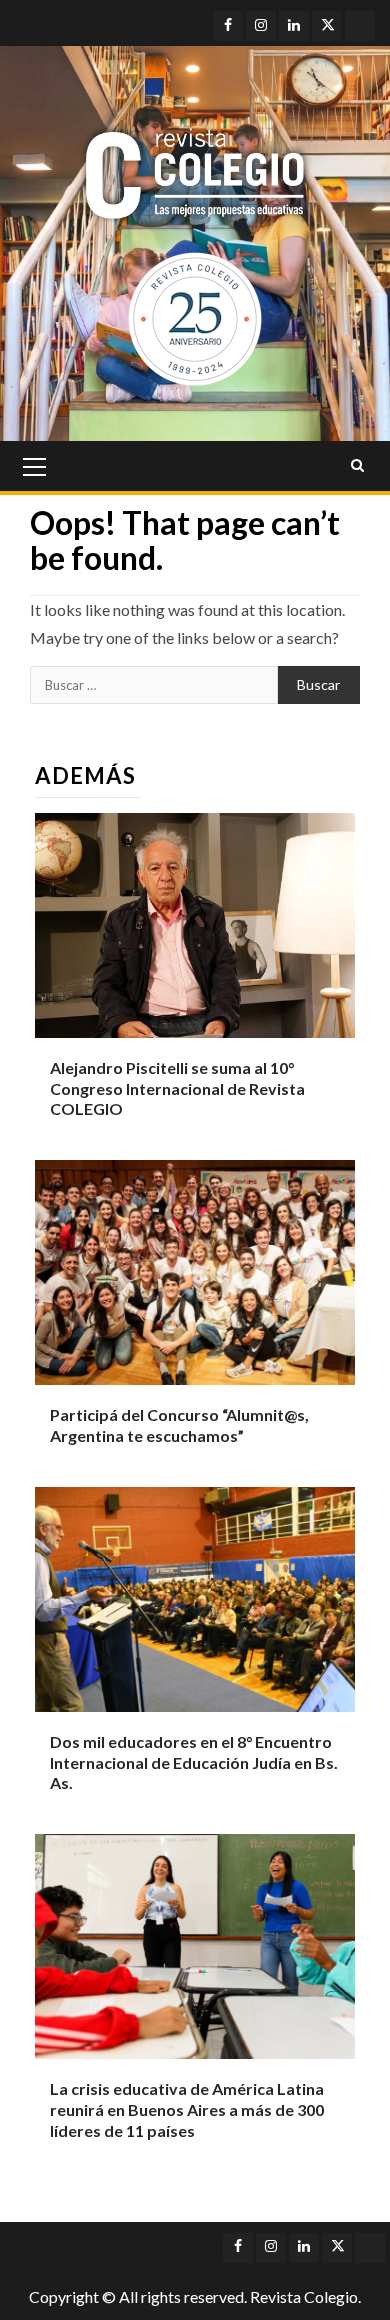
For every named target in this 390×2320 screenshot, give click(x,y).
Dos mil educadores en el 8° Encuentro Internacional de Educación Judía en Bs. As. (194, 1762)
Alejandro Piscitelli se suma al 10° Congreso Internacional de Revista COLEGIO (177, 1088)
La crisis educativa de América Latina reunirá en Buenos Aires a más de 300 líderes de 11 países (187, 2109)
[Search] (357, 466)
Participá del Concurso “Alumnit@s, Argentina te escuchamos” (179, 1425)
